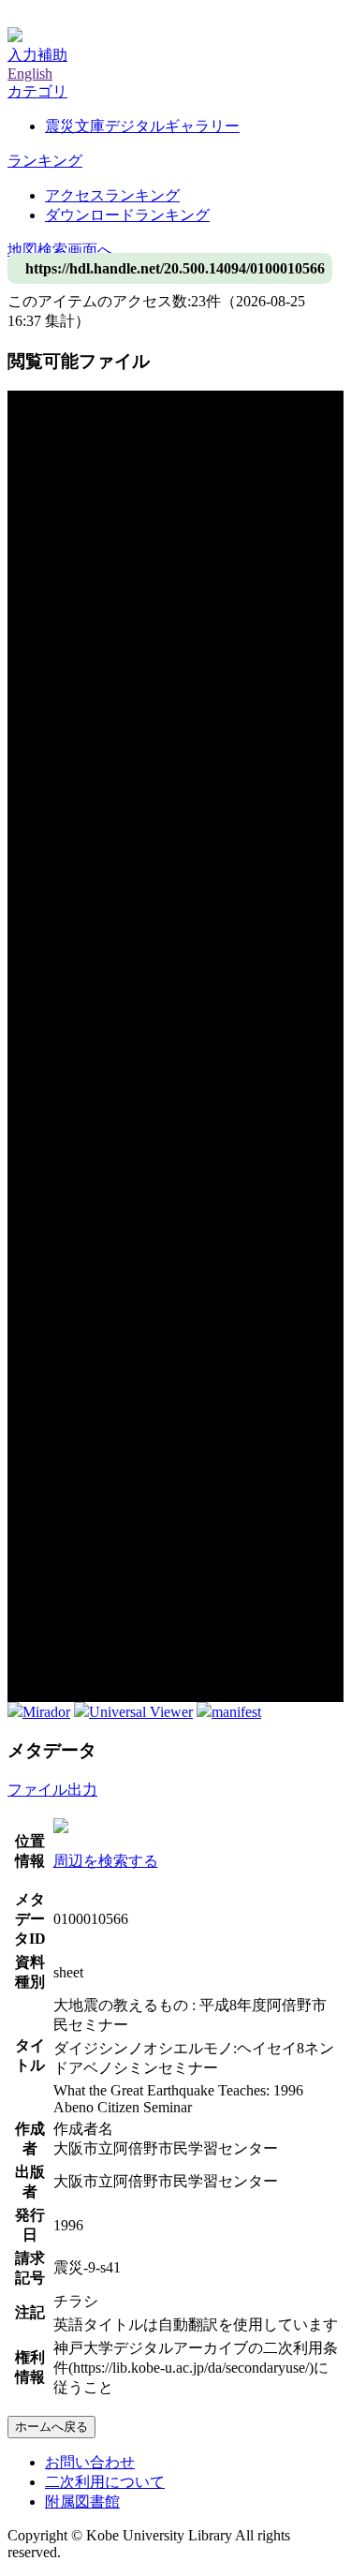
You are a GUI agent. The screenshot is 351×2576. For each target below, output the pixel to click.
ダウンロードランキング (127, 215)
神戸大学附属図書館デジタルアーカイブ (142, 16)
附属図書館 (82, 2502)
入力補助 (37, 55)
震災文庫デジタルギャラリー (142, 126)
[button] (37, 91)
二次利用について (105, 2482)
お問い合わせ (90, 2462)
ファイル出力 (52, 1790)
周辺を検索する (106, 1861)
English (30, 74)
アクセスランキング (112, 195)
